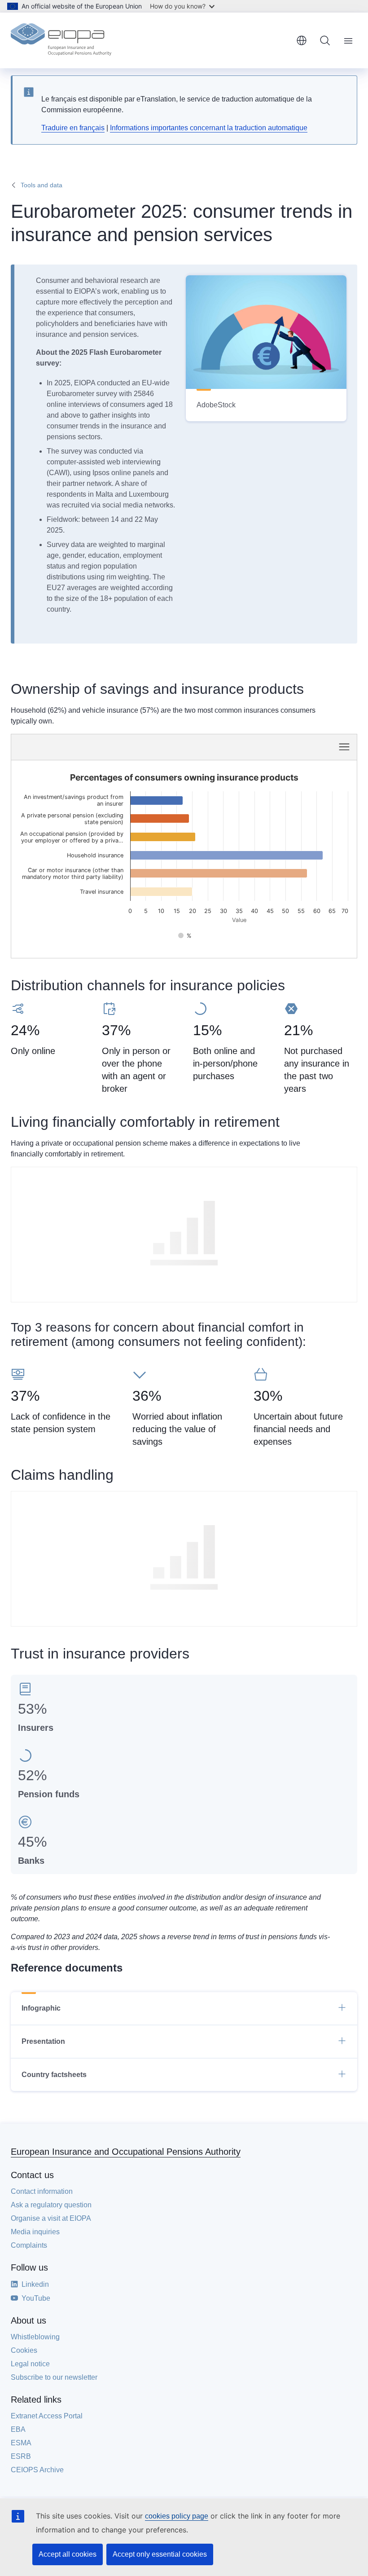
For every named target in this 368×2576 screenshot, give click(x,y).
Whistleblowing (35, 2337)
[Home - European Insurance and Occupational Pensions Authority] (61, 40)
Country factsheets (54, 2075)
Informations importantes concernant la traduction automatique (209, 128)
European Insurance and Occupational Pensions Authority (126, 2152)
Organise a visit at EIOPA (51, 2218)
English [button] (302, 40)
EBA (18, 2429)
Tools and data (42, 185)
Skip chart (109, 746)
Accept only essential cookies (160, 2554)
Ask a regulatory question (51, 2205)
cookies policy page (177, 2516)
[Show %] (185, 936)
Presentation (43, 2041)
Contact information (42, 2191)
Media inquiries (35, 2232)
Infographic (41, 2008)
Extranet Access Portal (47, 2416)
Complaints (29, 2245)
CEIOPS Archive (37, 2470)
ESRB (21, 2456)
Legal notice (30, 2364)
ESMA (21, 2443)
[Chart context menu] (344, 747)
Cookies (24, 2350)
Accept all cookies (68, 2554)
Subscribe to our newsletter (54, 2377)
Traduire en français (73, 128)
